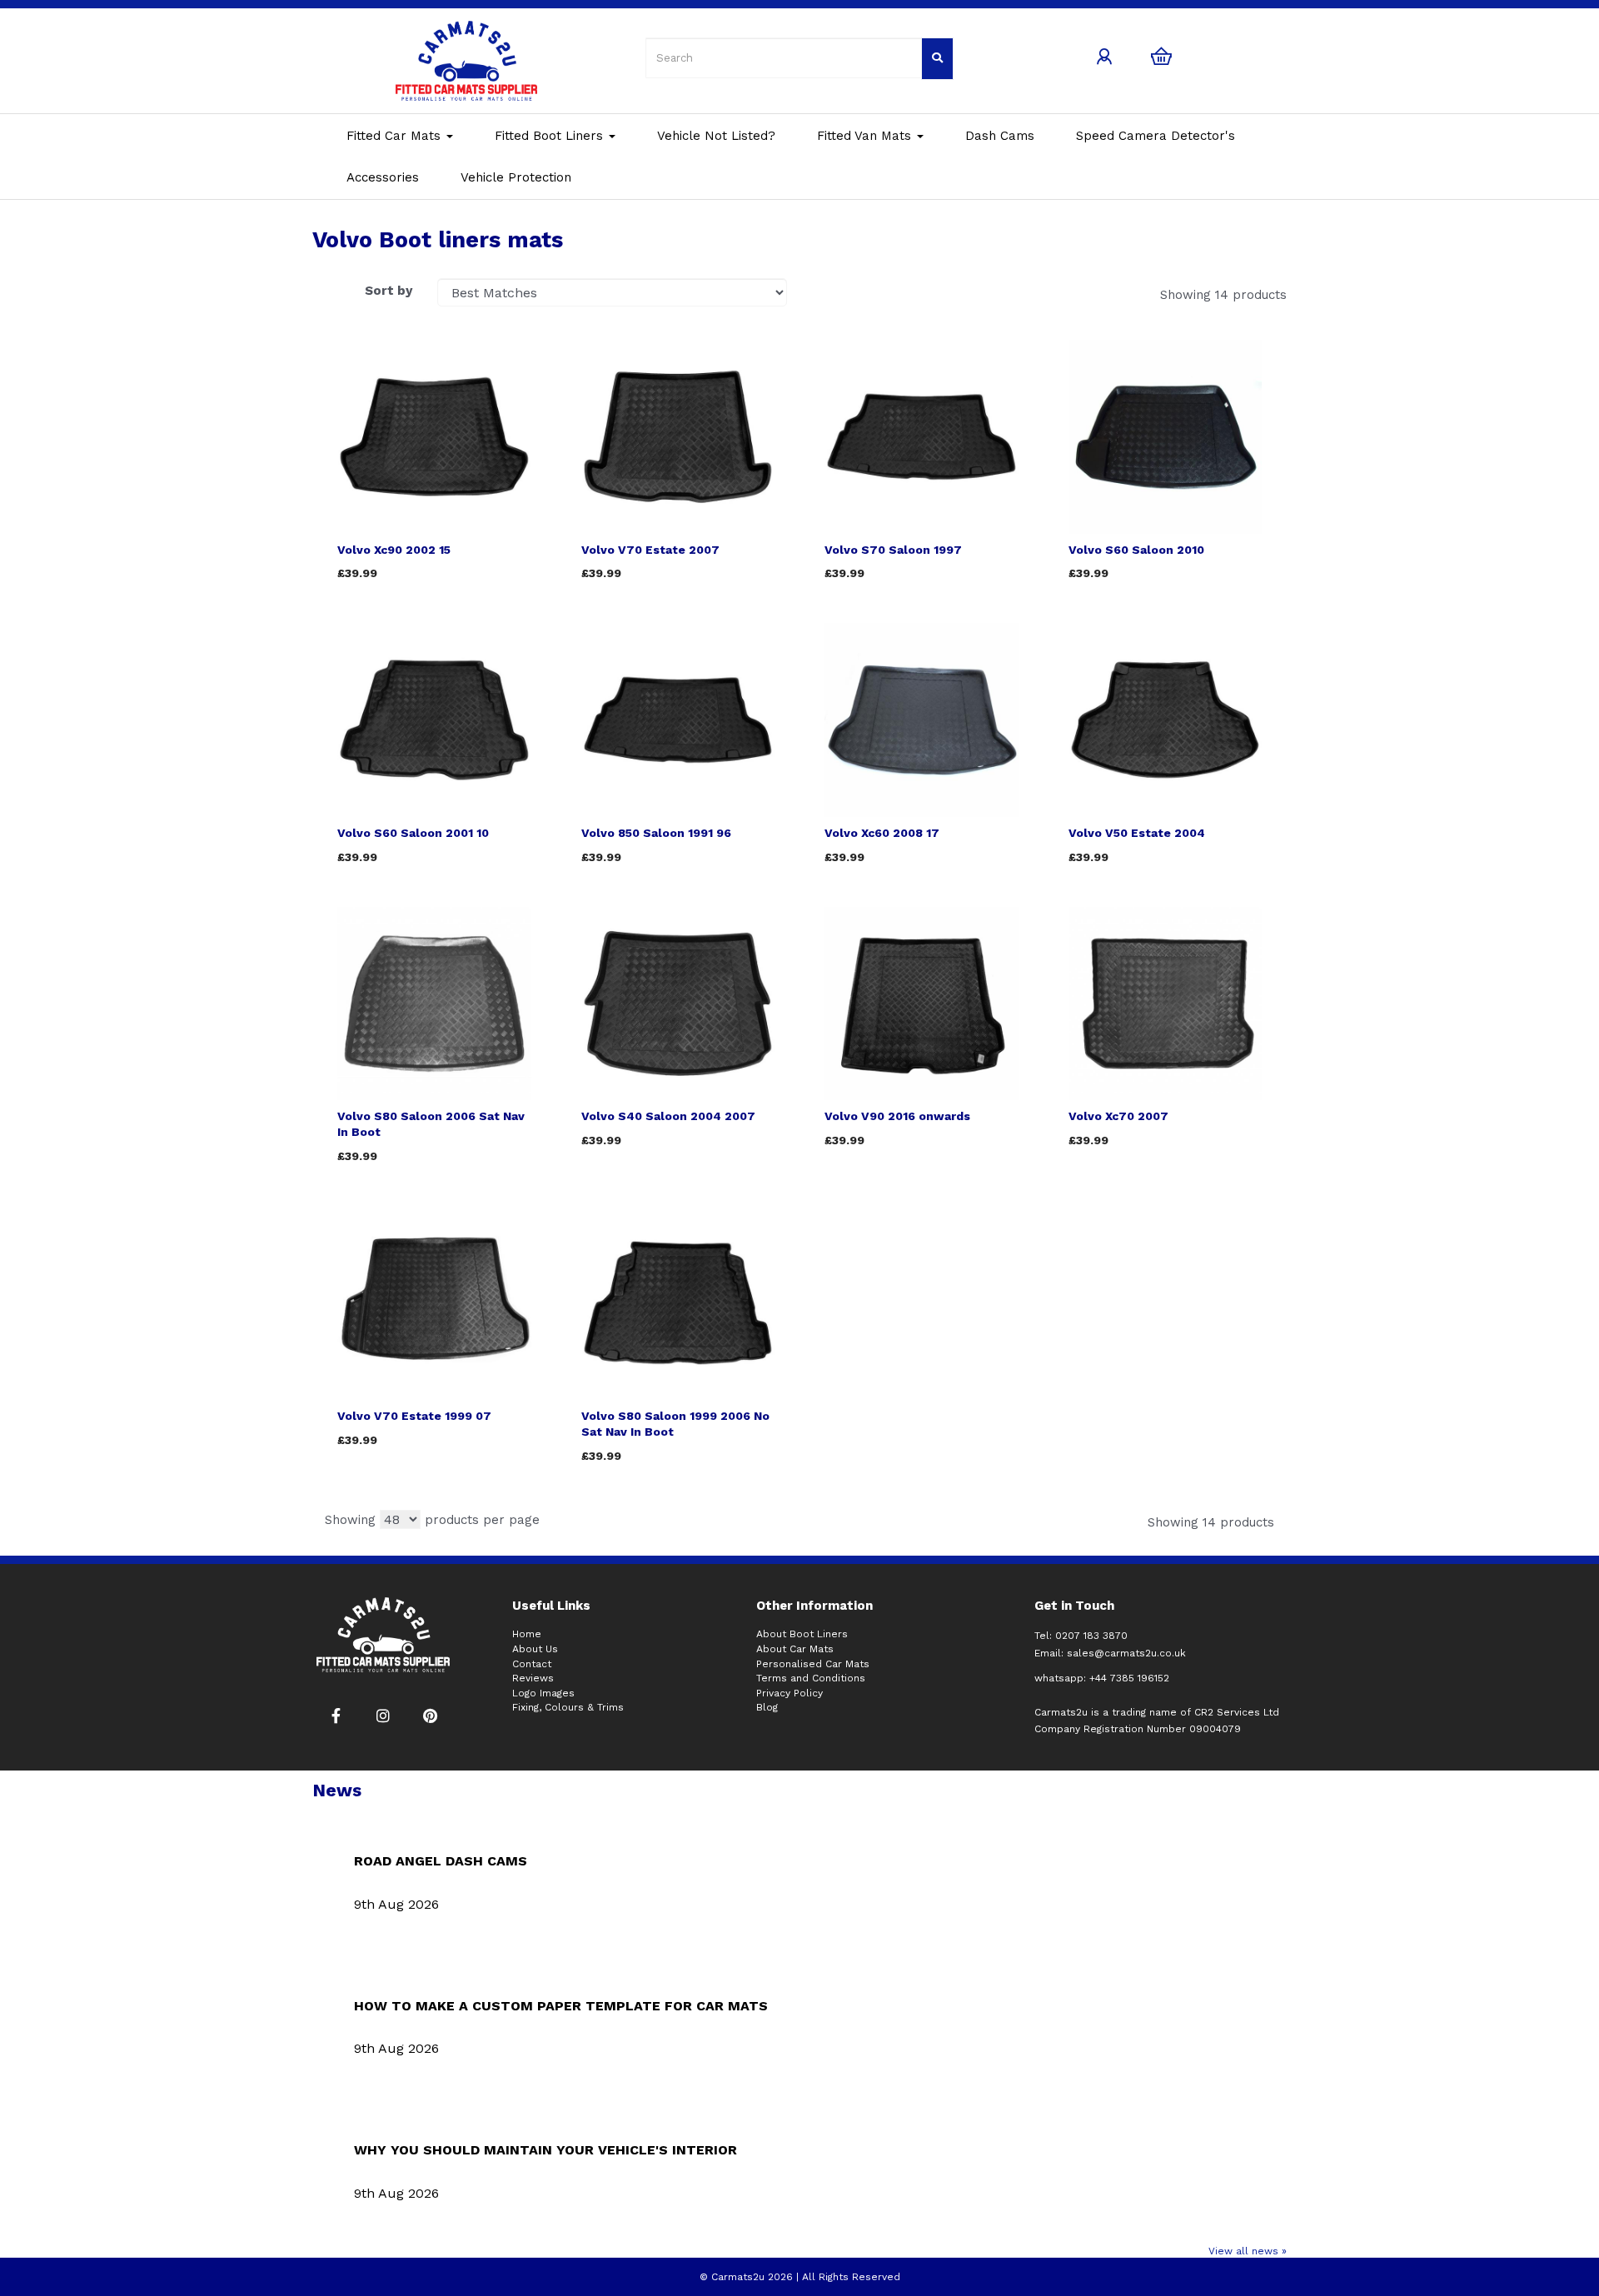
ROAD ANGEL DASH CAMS (441, 1861)
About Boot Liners (802, 1634)
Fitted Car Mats (396, 136)
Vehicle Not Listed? (716, 136)
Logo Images (543, 1693)
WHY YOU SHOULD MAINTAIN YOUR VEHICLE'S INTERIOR (545, 2150)
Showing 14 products (1223, 295)
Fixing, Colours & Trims (568, 1707)
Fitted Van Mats (866, 136)
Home (527, 1634)
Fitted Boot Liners (551, 136)
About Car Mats (795, 1649)
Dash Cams (1000, 136)
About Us (535, 1649)
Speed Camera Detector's (1156, 136)
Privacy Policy (790, 1693)
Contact (532, 1664)
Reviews (533, 1678)
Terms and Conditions (811, 1678)
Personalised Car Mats (813, 1664)
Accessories (383, 177)
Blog (767, 1707)
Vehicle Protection (516, 177)
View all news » (1248, 2251)
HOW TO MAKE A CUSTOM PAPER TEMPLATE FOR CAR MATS (561, 2006)
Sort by (389, 291)
